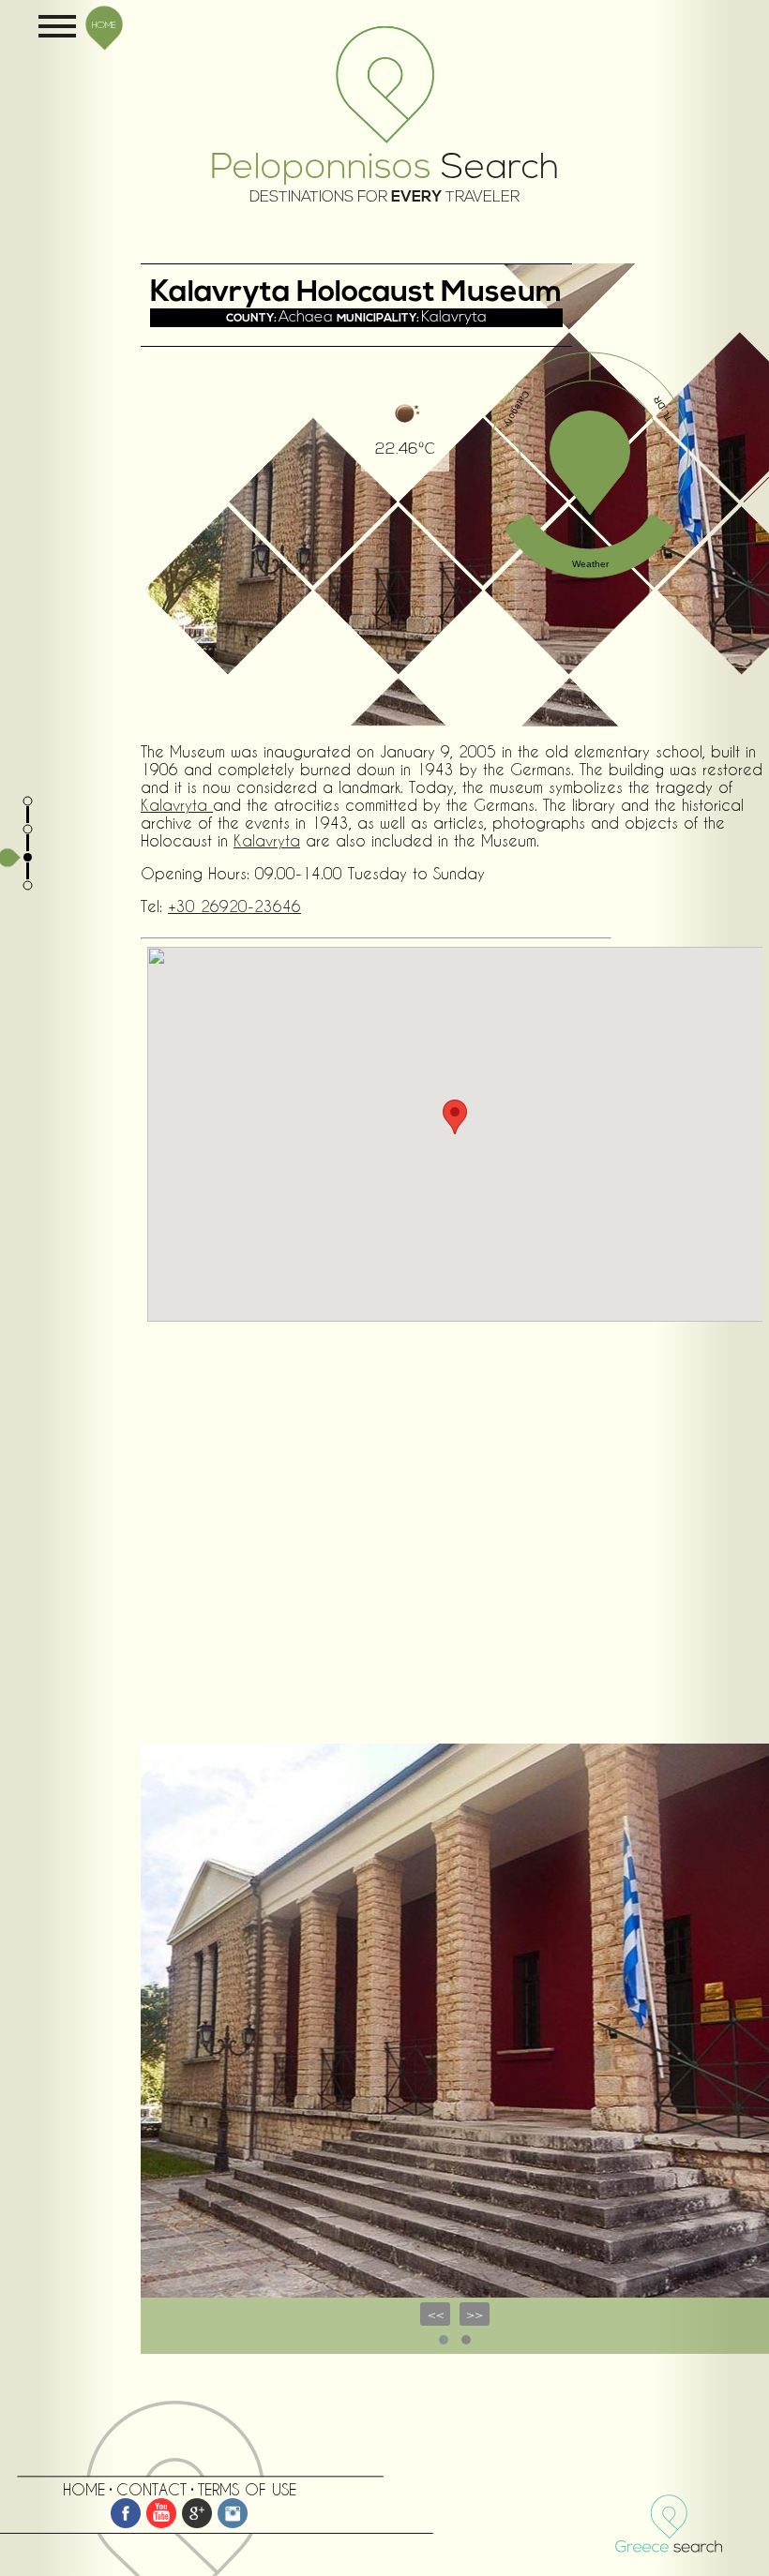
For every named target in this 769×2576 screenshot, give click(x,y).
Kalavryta (177, 805)
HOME (104, 24)
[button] (455, 1117)
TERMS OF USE (247, 2489)
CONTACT (151, 2489)
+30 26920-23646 (234, 906)
